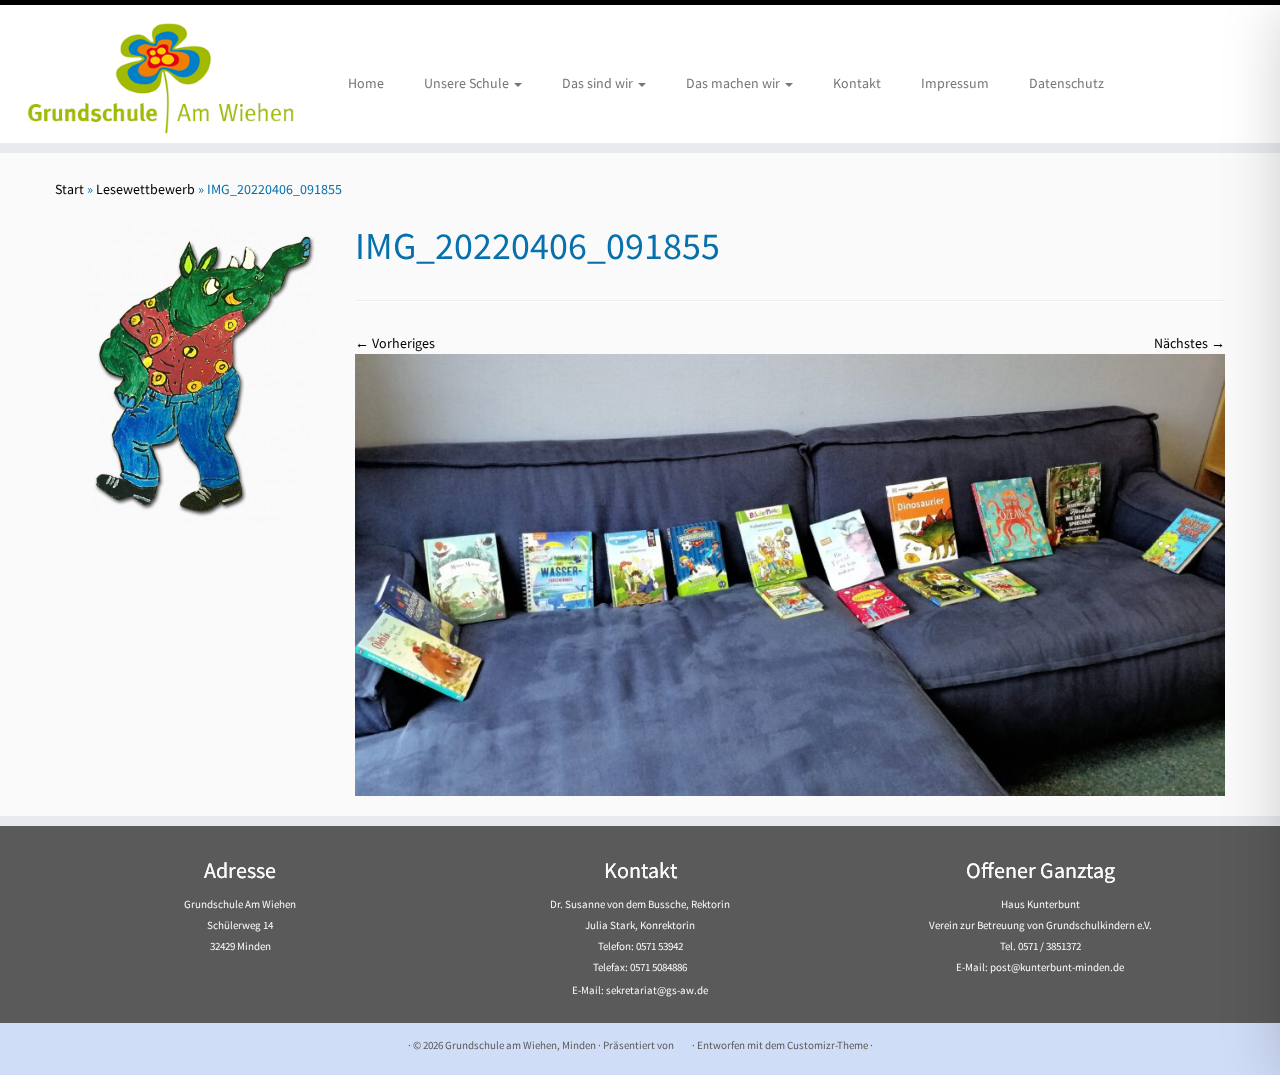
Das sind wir (599, 83)
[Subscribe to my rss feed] (67, 1045)
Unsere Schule (468, 83)
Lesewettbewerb (145, 189)
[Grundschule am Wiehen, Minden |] (147, 74)
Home (366, 83)
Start (69, 189)
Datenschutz (1066, 83)
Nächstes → (1189, 343)
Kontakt (857, 83)
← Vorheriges (395, 343)
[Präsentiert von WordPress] (683, 1041)
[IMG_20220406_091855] (790, 573)
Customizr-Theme (827, 1045)
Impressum (955, 83)
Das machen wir (734, 83)
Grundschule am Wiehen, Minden (520, 1045)
